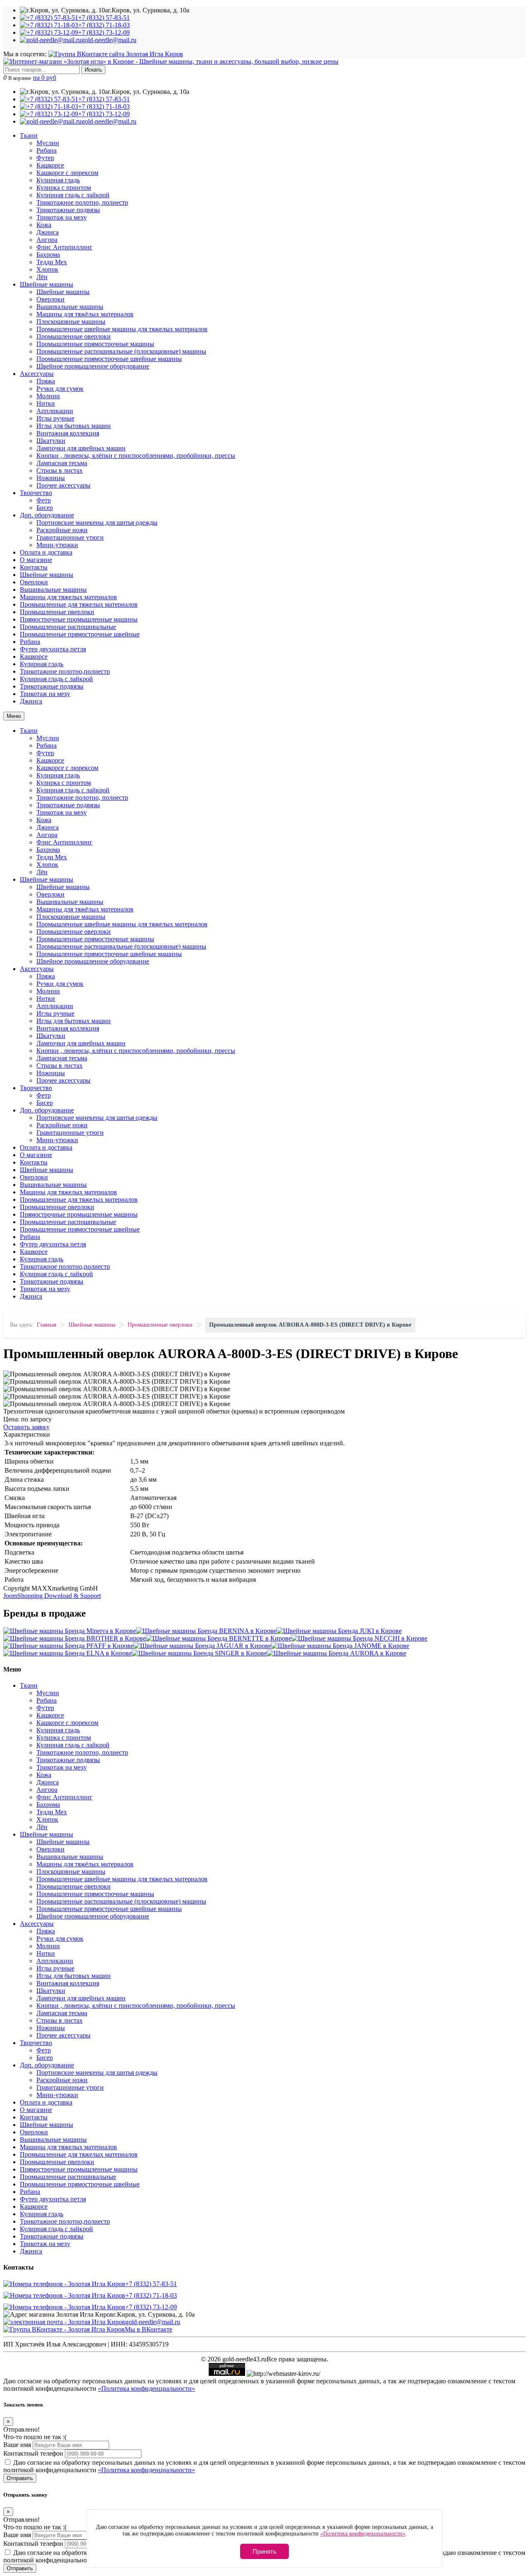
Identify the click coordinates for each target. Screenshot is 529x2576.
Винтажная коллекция (68, 433)
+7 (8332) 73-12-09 (151, 2307)
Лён (42, 277)
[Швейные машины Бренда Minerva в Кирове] (70, 1631)
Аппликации (55, 411)
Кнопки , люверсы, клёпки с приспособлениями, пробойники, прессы (136, 456)
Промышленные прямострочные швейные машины (109, 359)
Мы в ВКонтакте (149, 2329)
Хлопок (47, 269)
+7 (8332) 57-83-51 (151, 2284)
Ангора (47, 240)
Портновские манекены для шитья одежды (97, 523)
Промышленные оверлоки (74, 336)
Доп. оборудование (47, 515)
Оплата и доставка (46, 552)
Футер (45, 158)
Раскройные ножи (62, 530)
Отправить (20, 2478)
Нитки (46, 403)
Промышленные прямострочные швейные (80, 634)
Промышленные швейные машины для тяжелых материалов (122, 329)
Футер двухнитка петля (53, 649)
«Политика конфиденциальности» (147, 2388)
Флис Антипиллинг (64, 247)
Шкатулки (51, 441)
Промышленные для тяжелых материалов (79, 604)
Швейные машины (46, 284)
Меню (14, 716)
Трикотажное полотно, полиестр (82, 202)
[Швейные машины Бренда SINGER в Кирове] (199, 1653)
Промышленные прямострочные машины (95, 344)
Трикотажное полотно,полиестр (65, 671)
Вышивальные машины (70, 307)
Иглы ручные (55, 418)
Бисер (45, 508)
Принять (264, 2551)
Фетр (44, 500)
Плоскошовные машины (71, 322)
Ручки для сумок (60, 389)
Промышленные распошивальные (68, 627)
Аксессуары (37, 374)
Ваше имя (17, 2445)
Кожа (44, 225)
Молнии (48, 396)
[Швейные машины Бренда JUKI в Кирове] (339, 1631)
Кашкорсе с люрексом (67, 173)
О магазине (36, 560)
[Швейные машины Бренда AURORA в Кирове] (337, 1653)
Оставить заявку (26, 1427)
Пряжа (46, 381)
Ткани (29, 135)
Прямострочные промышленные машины (79, 619)
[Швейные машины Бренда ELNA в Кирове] (68, 1653)
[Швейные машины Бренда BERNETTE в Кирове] (219, 1638)
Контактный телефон (33, 2453)
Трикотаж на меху (62, 217)
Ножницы (51, 478)
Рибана (46, 150)
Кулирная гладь (58, 180)
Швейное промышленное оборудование (93, 366)
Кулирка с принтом (64, 188)
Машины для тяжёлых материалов (85, 314)
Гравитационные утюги (70, 537)
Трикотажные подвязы (68, 210)
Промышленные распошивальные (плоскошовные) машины (121, 351)
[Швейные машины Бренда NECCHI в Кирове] (359, 1638)
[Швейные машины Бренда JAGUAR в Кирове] (202, 1646)
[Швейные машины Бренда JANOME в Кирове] (340, 1646)
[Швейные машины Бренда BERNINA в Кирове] (206, 1631)
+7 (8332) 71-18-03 (151, 2295)
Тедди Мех (52, 262)
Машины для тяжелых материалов (68, 597)
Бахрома (48, 255)
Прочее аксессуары (63, 485)
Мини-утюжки (57, 545)
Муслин (48, 143)
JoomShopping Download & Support (52, 1596)
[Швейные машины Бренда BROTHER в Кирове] (75, 1638)
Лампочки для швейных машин (81, 448)
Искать (93, 70)
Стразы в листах (60, 470)
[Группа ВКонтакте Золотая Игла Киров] (116, 54)
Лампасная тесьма (62, 463)
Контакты (34, 567)
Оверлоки (50, 299)
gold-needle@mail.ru (153, 2322)
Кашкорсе (50, 165)
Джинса (48, 232)
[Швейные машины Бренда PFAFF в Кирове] (68, 1646)
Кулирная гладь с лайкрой (73, 195)
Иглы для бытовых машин (74, 426)
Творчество (36, 493)
